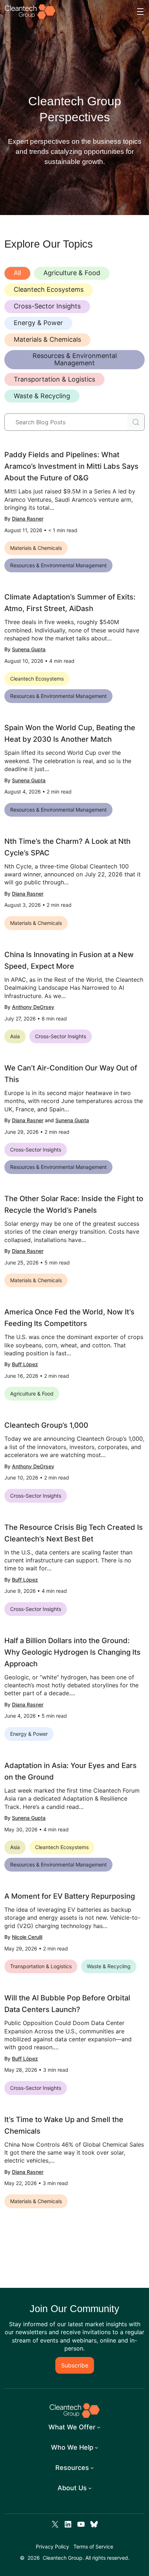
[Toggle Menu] (140, 12)
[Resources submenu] (92, 2468)
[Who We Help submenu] (97, 2447)
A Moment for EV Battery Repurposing (70, 1896)
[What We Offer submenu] (99, 2427)
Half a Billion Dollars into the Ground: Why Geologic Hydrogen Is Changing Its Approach (73, 1652)
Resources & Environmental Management (75, 359)
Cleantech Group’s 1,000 (46, 1425)
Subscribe (75, 2365)
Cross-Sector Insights (47, 306)
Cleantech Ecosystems (49, 289)
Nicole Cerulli (27, 1937)
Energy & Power (38, 323)
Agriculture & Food (72, 273)
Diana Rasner (28, 519)
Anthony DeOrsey (33, 1007)
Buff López (25, 1364)
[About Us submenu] (90, 2488)
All (17, 273)
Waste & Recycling (42, 396)
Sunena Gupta (29, 649)
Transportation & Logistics (54, 379)
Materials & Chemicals (47, 339)
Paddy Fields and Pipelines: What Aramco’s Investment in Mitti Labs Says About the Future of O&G (71, 466)
